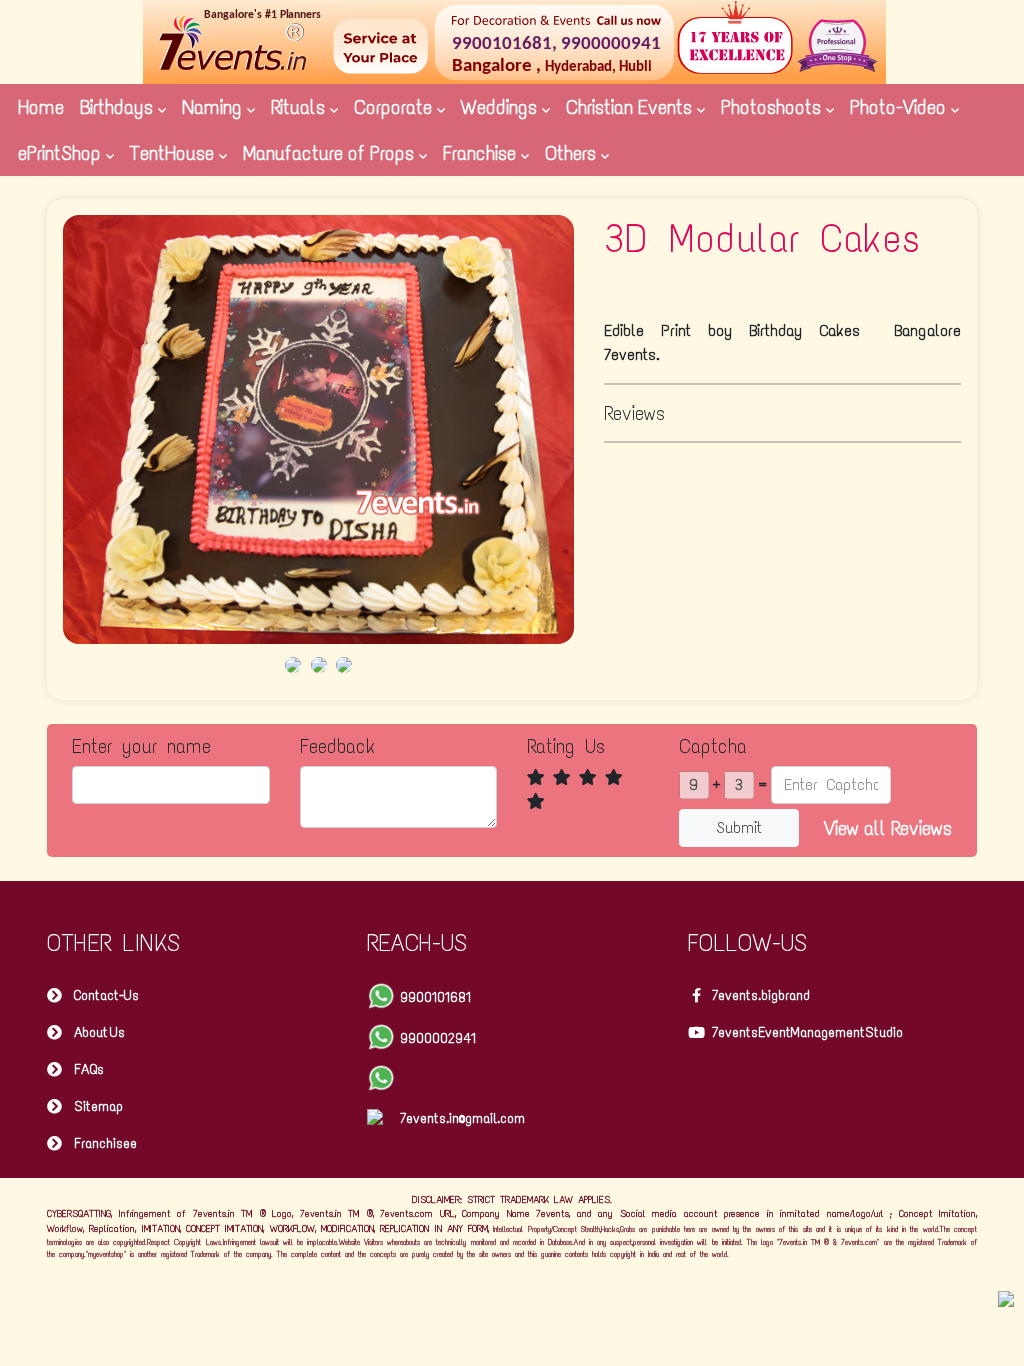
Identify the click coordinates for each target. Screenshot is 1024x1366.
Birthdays (119, 107)
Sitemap (98, 1106)
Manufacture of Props (331, 153)
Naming (214, 107)
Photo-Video (900, 107)
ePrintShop (62, 153)
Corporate (395, 107)
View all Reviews (888, 828)
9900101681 (435, 997)
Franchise (482, 153)
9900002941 (438, 1038)
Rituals (300, 107)
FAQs (89, 1069)
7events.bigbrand (761, 995)
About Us (99, 1032)
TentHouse (174, 153)
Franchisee (105, 1143)
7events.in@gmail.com (462, 1118)
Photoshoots (773, 107)
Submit (739, 827)
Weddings (501, 107)
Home (41, 107)
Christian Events (631, 107)
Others (573, 153)
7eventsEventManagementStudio (807, 1032)
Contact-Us (106, 995)
